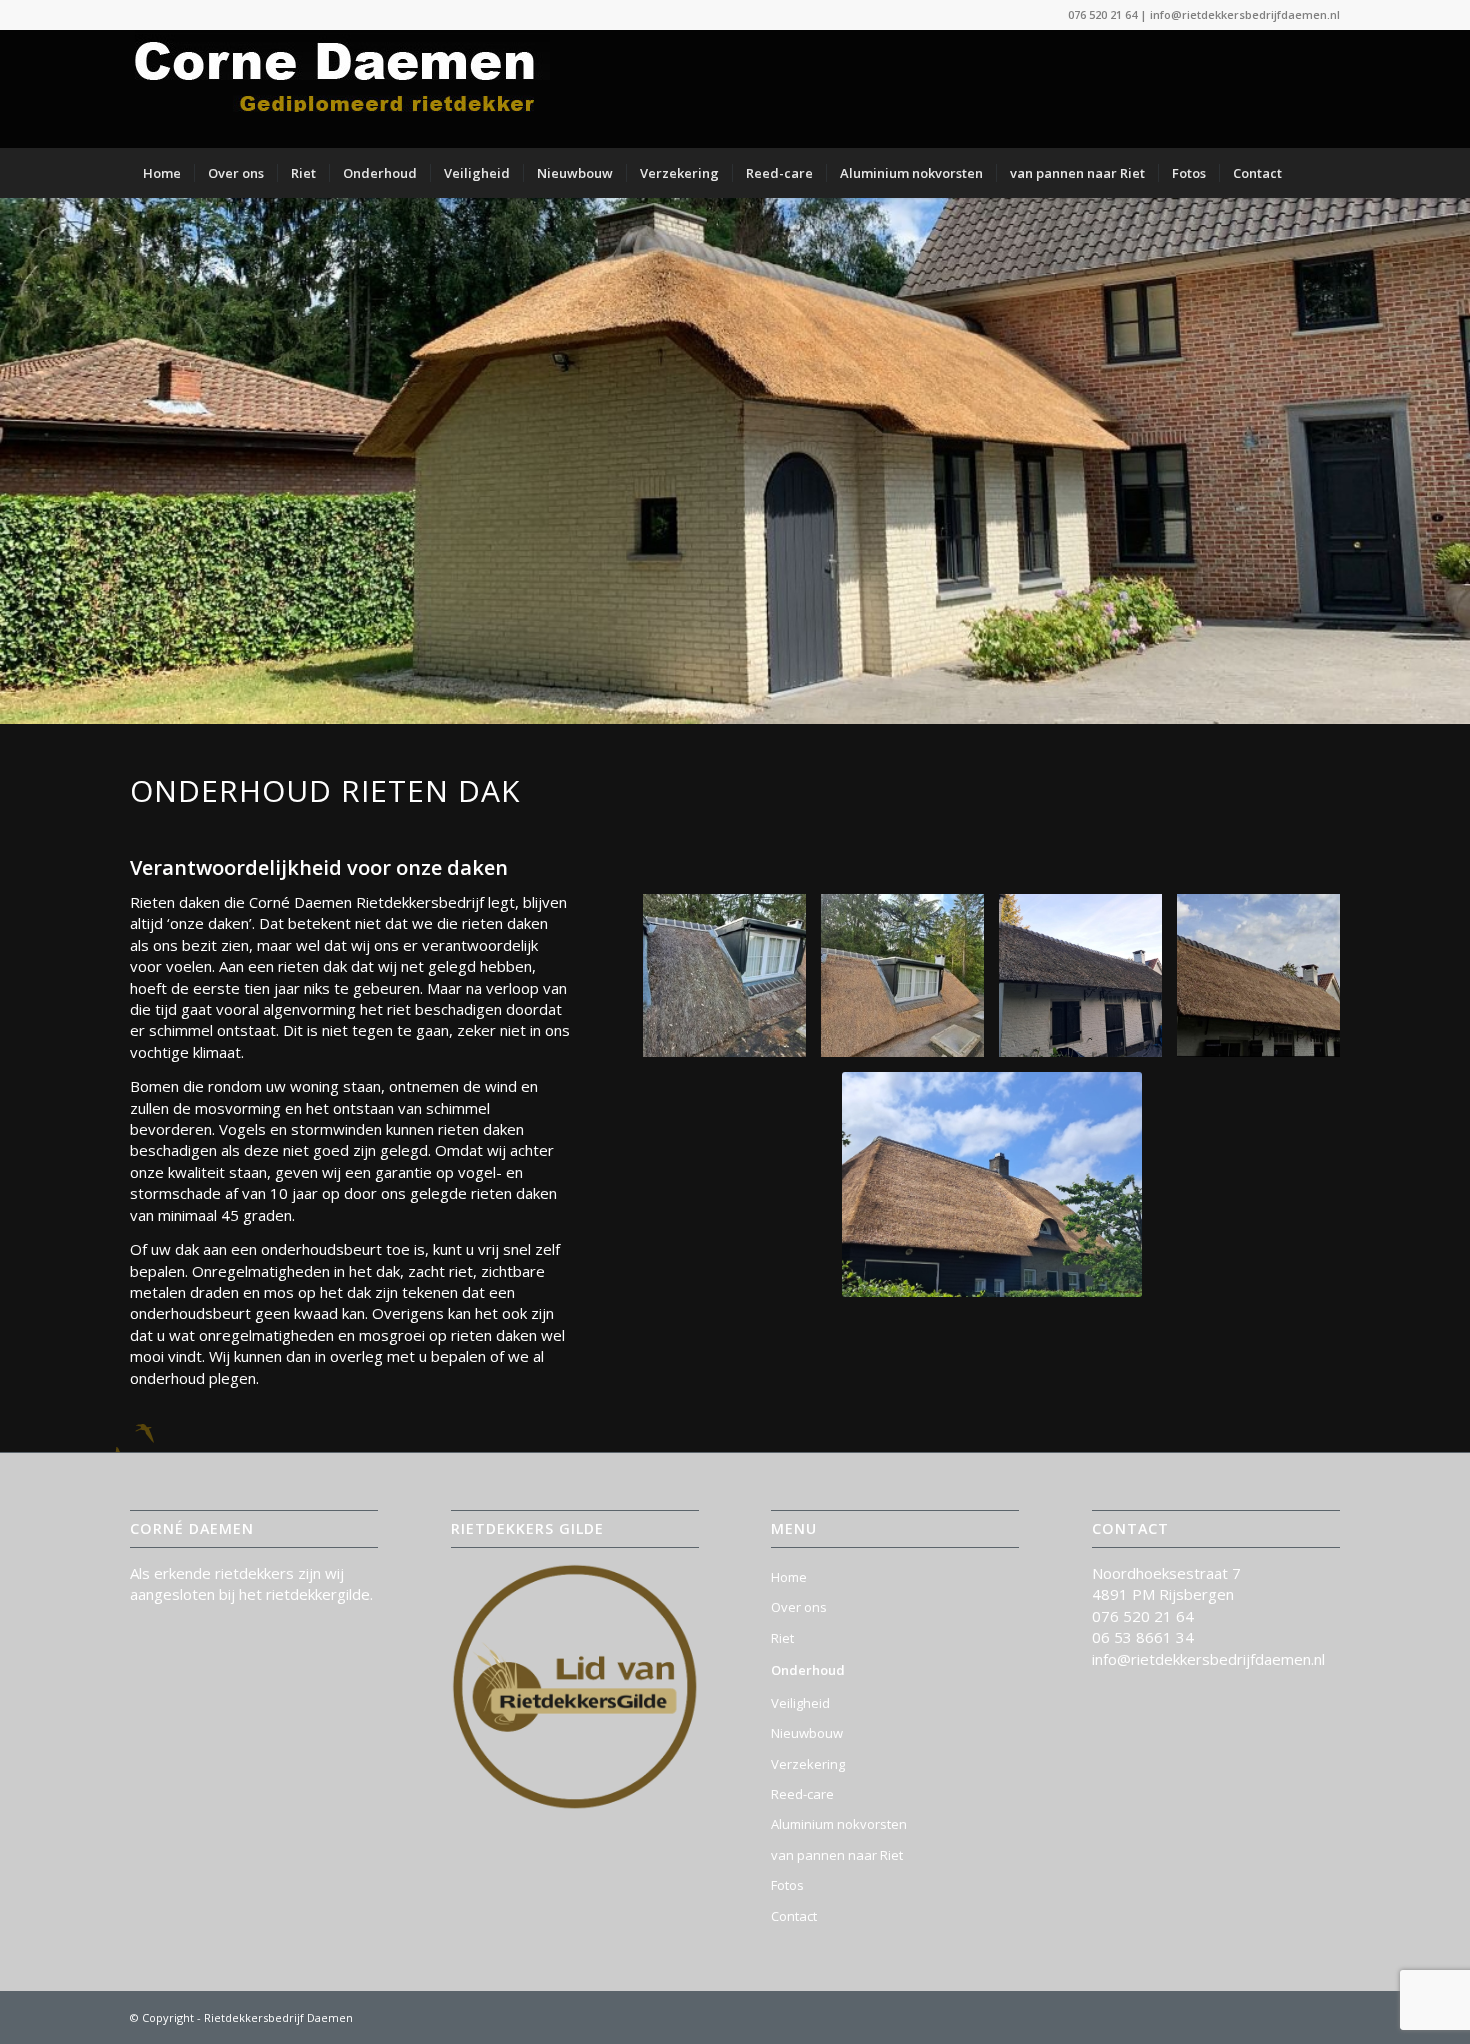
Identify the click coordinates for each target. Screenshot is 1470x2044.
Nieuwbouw (807, 1733)
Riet (782, 1638)
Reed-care (802, 1794)
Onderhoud (808, 1670)
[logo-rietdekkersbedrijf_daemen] (340, 89)
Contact (794, 1916)
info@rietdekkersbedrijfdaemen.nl (1245, 14)
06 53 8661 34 (1143, 1637)
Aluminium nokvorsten (839, 1824)
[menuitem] (162, 173)
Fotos (787, 1885)
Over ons (799, 1607)
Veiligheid (800, 1703)
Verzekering (808, 1764)
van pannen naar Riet (837, 1855)
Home (789, 1577)
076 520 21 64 (1102, 14)
